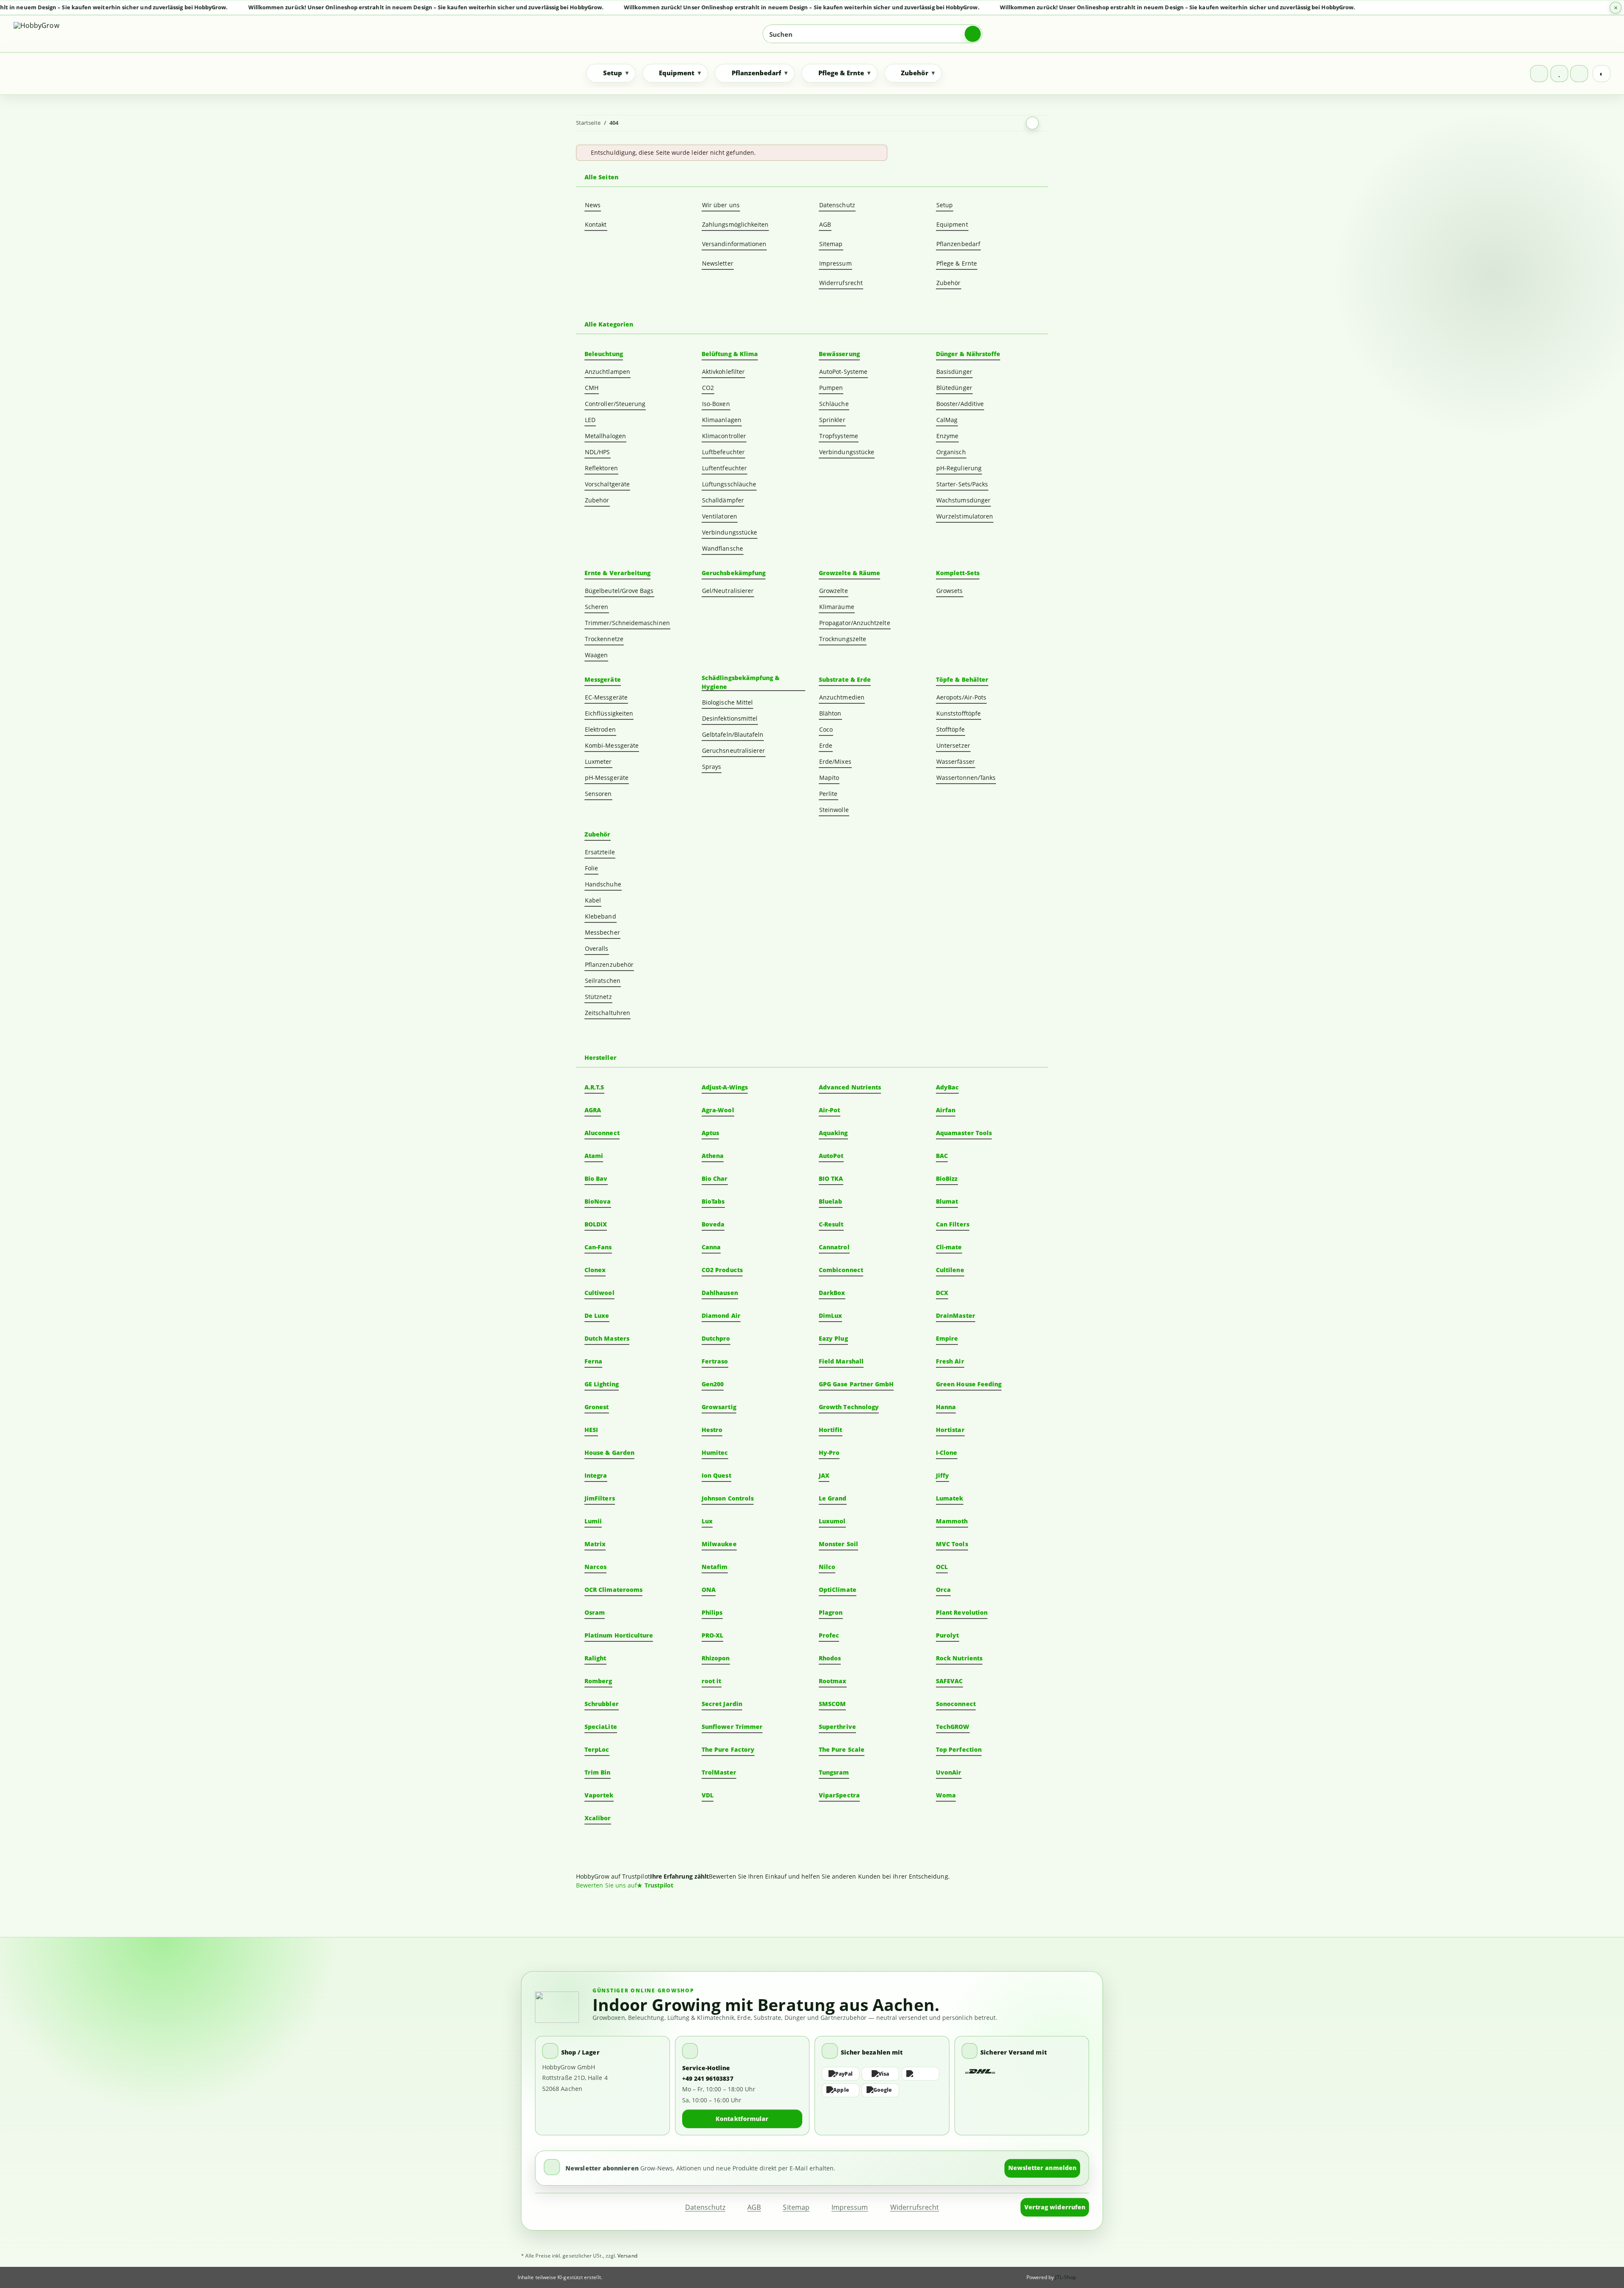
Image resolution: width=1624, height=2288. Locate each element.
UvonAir (949, 1772)
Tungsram (834, 1772)
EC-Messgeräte (606, 697)
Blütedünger (954, 388)
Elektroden (600, 729)
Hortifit (831, 1430)
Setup (945, 205)
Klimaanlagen (722, 420)
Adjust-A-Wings (725, 1087)
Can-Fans (598, 1247)
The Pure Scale (842, 1749)
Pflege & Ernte (957, 263)
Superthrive (837, 1727)
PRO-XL (712, 1635)
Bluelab (831, 1201)
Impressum (835, 263)
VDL (708, 1795)
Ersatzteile (600, 852)
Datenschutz (837, 205)
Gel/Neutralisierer (728, 591)
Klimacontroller (724, 436)
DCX (942, 1293)
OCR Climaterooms (613, 1590)
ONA (709, 1590)
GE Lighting (602, 1384)
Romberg (598, 1681)
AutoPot (831, 1156)
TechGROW (953, 1727)
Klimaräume (837, 607)
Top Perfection (959, 1749)
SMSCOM (832, 1704)
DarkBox (832, 1293)
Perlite (828, 794)
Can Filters (953, 1224)
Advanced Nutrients (850, 1087)
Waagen (596, 655)
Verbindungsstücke (730, 532)
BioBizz (947, 1178)
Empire (947, 1338)
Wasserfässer (956, 761)
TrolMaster (719, 1772)
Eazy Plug (833, 1338)
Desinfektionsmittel (730, 718)
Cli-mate (949, 1247)
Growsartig (719, 1407)
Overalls (597, 948)
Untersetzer (953, 745)
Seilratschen (603, 981)
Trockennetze (604, 639)
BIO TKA (831, 1178)
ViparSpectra (839, 1795)
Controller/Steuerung (615, 404)
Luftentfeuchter (724, 468)
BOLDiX (596, 1224)
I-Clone (947, 1453)
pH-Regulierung (959, 468)
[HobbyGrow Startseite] (74, 34)
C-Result (831, 1224)
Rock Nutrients (959, 1658)
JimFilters (600, 1498)
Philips (712, 1612)
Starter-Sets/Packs (962, 484)
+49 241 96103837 (708, 2078)
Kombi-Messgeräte (612, 745)
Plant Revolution (962, 1612)
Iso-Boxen (716, 404)
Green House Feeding (969, 1384)
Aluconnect (602, 1133)
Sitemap (831, 244)
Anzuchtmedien (842, 697)
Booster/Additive (960, 404)
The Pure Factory (728, 1749)
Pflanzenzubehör (609, 964)
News (593, 205)
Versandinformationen (734, 244)
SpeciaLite (601, 1727)
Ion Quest (716, 1475)
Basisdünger (954, 372)
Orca (943, 1590)
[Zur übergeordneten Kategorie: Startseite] (1032, 123)
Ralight (595, 1658)
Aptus (710, 1133)
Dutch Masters (607, 1338)
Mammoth (952, 1521)
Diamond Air (721, 1315)
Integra (596, 1475)
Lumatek (950, 1498)
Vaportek (599, 1795)
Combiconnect (841, 1270)
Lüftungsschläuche (729, 484)
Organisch (951, 452)
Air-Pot (830, 1110)
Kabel (593, 900)
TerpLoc (597, 1749)
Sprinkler (832, 420)
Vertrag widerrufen (1055, 2207)
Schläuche (834, 404)
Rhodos (830, 1658)
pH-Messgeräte (607, 778)
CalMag (947, 420)
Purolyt (948, 1635)
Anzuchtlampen (608, 372)
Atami (594, 1156)
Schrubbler (602, 1704)
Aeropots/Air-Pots (961, 697)
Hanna (946, 1407)
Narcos (595, 1567)
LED (590, 420)
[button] (1539, 74)
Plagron (831, 1612)
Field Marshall (841, 1361)
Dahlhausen (720, 1293)
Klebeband (601, 916)
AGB (825, 224)
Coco (826, 729)
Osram (595, 1612)
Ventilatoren (720, 516)
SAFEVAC (949, 1681)
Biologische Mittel (727, 702)
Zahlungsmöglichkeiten (735, 224)
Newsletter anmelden (1042, 2168)
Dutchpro (716, 1338)
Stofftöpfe (951, 729)
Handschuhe (603, 884)
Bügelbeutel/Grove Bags (619, 591)
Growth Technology (849, 1407)
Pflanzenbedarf (958, 244)
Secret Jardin (722, 1704)
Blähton (830, 713)
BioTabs (713, 1201)
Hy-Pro (829, 1453)
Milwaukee (719, 1544)
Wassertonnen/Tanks (966, 778)
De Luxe (597, 1315)
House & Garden (609, 1453)
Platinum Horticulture (619, 1635)
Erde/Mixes (835, 761)
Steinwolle (834, 810)
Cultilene (950, 1270)
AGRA (593, 1110)
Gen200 (713, 1384)
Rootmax (833, 1681)
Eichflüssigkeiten (609, 713)
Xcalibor (598, 1818)
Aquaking (833, 1133)
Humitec (715, 1453)
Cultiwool (599, 1293)
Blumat (947, 1201)
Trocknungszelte (843, 639)
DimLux (830, 1315)
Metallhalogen (605, 436)
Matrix (595, 1544)
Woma (946, 1795)
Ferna (593, 1361)
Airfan (946, 1110)
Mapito (829, 778)
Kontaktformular (742, 2119)
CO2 (708, 388)
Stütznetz (598, 997)
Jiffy (942, 1475)
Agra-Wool (718, 1110)
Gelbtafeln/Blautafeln (733, 734)
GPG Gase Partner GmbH (856, 1384)
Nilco (827, 1567)
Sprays (712, 767)
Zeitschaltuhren (608, 1013)
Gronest (597, 1407)
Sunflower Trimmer (732, 1727)
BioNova (598, 1201)
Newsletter (718, 263)
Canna (711, 1247)
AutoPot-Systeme (843, 372)
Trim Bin (598, 1772)
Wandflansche (723, 548)
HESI (591, 1430)
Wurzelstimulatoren (965, 516)
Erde (826, 745)
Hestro (712, 1430)
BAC (942, 1156)
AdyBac (947, 1087)
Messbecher (602, 932)
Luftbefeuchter (723, 452)
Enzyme (947, 436)
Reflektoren (601, 468)
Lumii (593, 1521)
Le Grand (833, 1498)
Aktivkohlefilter (723, 372)
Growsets (950, 591)
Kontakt (596, 224)
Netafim (715, 1567)
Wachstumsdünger (963, 500)
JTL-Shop (1066, 2277)
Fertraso (715, 1361)
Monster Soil (838, 1544)
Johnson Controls (728, 1498)
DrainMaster (956, 1315)
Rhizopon (716, 1658)
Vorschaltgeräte (607, 484)
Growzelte (834, 591)
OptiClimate (838, 1590)
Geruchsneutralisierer (734, 750)
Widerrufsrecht (841, 283)
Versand (627, 2256)
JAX (824, 1475)
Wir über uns (721, 205)
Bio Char (715, 1178)
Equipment (952, 224)
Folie (591, 868)
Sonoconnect (956, 1704)
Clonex (595, 1270)
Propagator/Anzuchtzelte (855, 623)
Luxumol (832, 1521)
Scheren (597, 607)
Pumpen (831, 388)
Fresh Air (950, 1361)
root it (712, 1681)
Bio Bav (596, 1178)
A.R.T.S (594, 1087)
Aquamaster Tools (964, 1133)
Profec (829, 1635)
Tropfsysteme (839, 436)
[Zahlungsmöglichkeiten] (882, 2082)
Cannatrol (834, 1247)
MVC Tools (952, 1544)
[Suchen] (973, 34)
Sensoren (598, 794)
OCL (942, 1567)
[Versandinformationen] (981, 2072)
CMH (592, 388)
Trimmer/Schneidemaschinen (627, 623)
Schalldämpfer (723, 500)
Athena (713, 1156)
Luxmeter (598, 761)
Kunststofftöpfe (959, 713)
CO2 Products (722, 1270)
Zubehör (949, 283)
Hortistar (950, 1430)
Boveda (713, 1224)
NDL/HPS (598, 452)
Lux (707, 1521)
